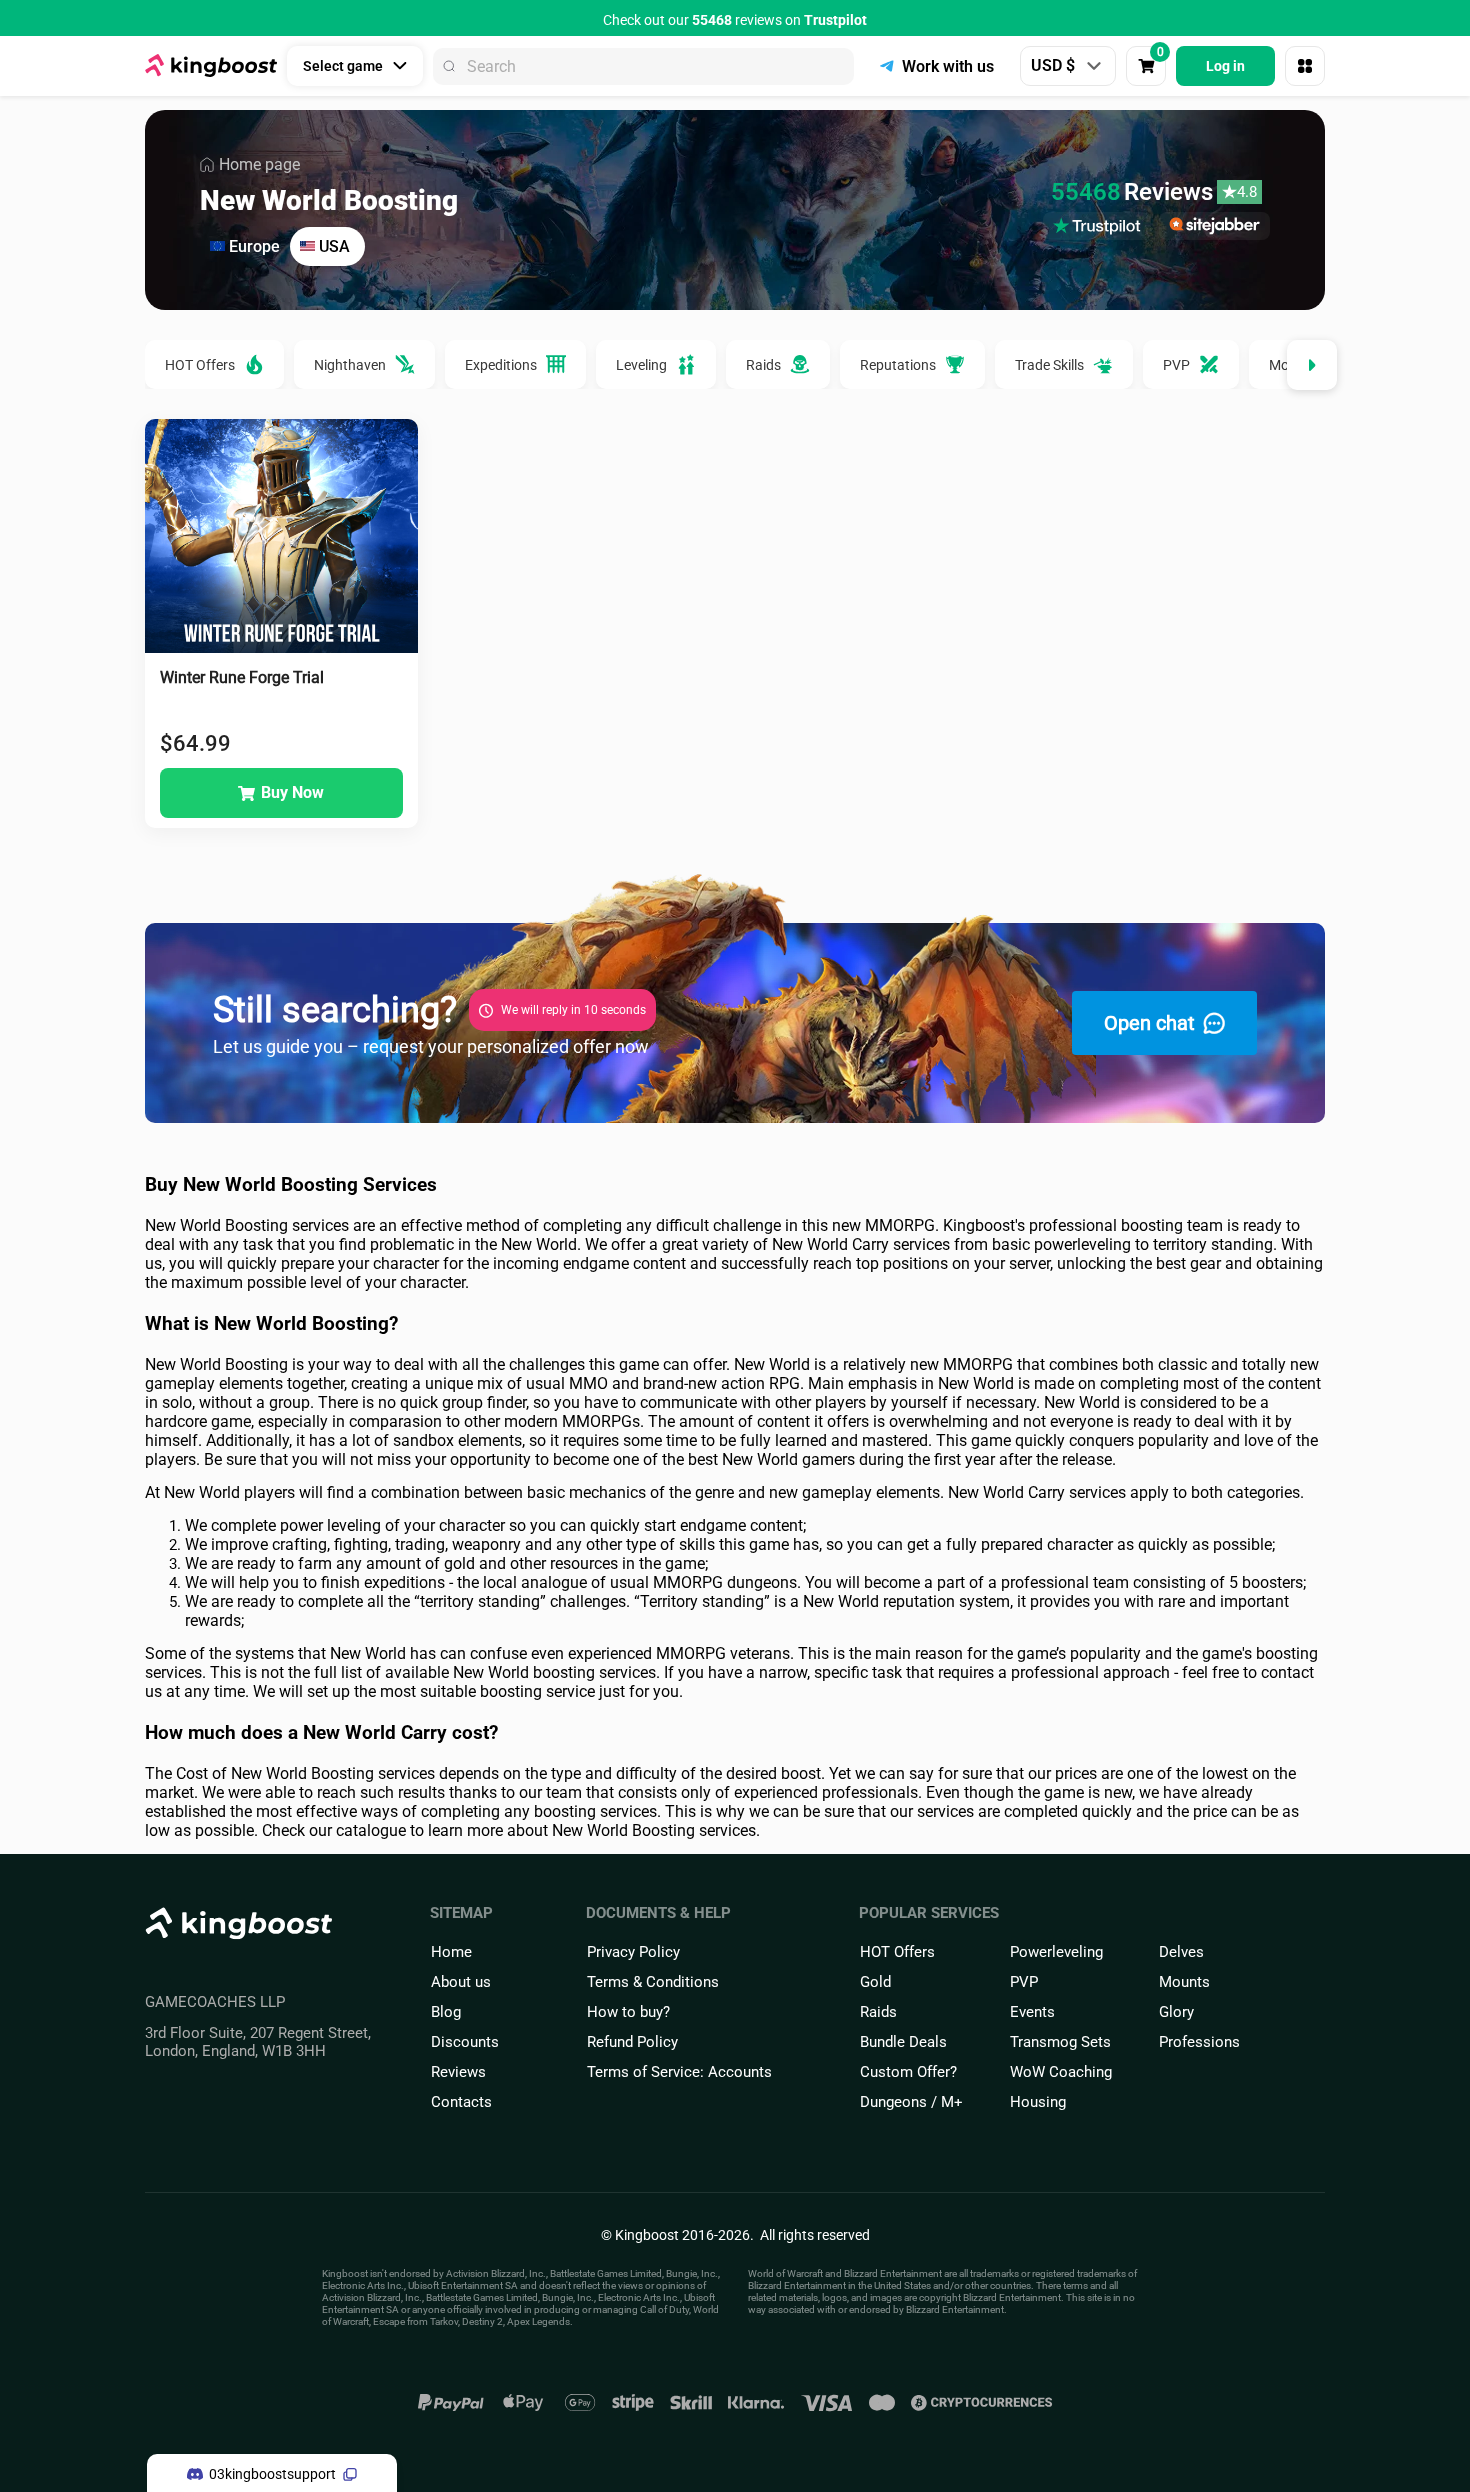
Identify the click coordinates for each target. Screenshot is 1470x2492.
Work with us (948, 66)
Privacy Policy (633, 1952)
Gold (875, 1982)
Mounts (1184, 1982)
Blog (446, 2012)
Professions (1199, 2042)
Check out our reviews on (735, 20)
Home (451, 1952)
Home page (259, 164)
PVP (1024, 1982)
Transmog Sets (1060, 2042)
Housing (1038, 2102)
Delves (1181, 1952)
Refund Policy (632, 2042)
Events (1032, 2012)
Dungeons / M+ (911, 2102)
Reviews (458, 2072)
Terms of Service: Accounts (679, 2072)
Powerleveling (1056, 1952)
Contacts (461, 2102)
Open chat (1149, 1023)
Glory (1176, 2012)
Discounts (465, 2042)
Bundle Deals (903, 2042)
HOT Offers (897, 1952)
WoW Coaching (1061, 2072)
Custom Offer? (908, 2072)
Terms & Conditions (653, 1982)
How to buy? (628, 2012)
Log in (1225, 66)
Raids (878, 2012)
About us (461, 1982)
